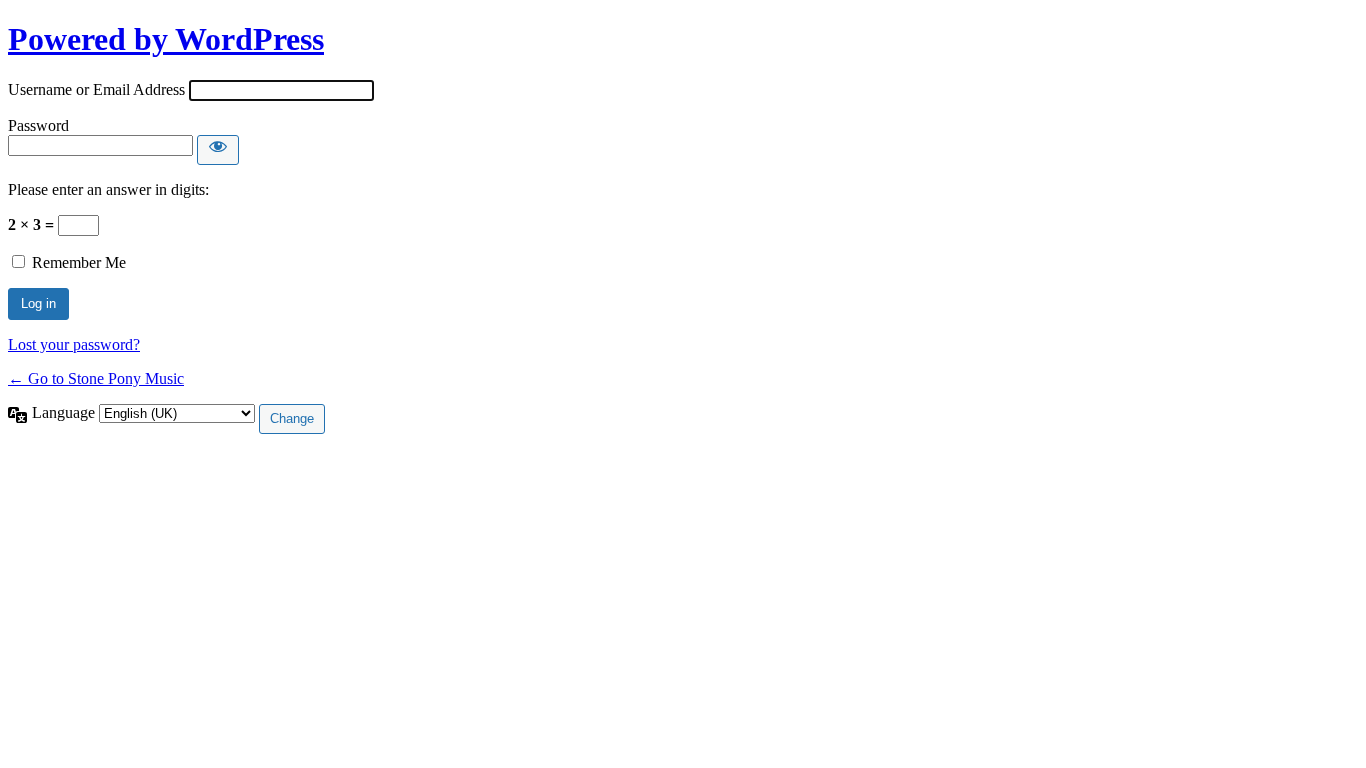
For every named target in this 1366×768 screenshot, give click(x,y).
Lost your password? (74, 344)
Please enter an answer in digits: (108, 189)
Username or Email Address (96, 89)
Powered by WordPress (166, 39)
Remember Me (79, 262)
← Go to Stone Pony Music (96, 378)
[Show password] (218, 150)
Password (38, 125)
